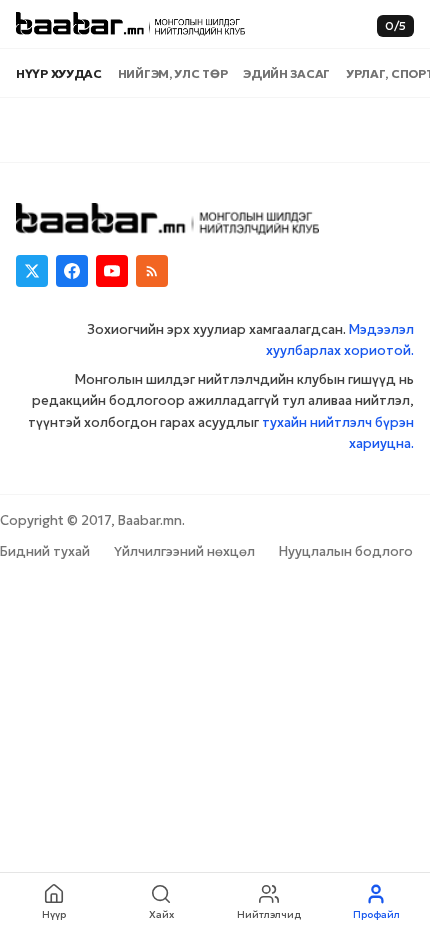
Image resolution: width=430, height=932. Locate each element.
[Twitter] (32, 271)
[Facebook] (72, 271)
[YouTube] (112, 271)
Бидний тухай (45, 551)
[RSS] (152, 271)
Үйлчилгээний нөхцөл (184, 551)
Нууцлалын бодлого (346, 551)
